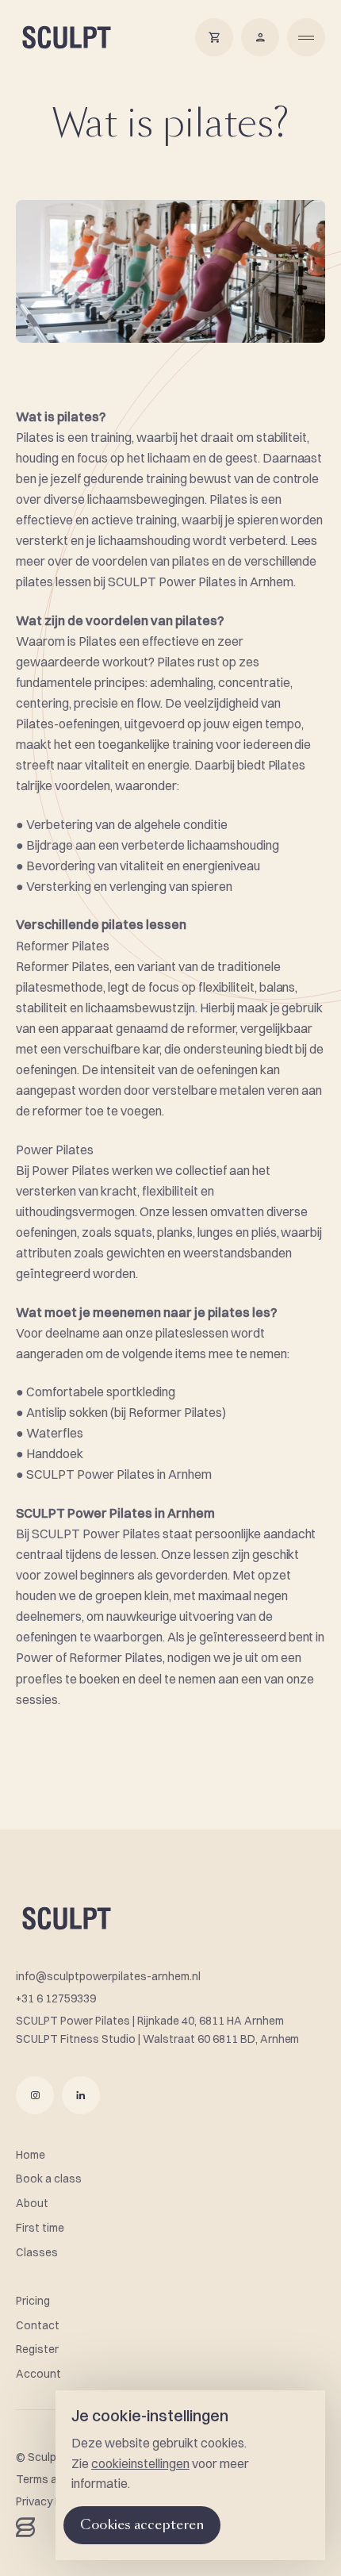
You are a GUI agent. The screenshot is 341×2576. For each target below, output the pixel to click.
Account (38, 2374)
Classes (37, 2252)
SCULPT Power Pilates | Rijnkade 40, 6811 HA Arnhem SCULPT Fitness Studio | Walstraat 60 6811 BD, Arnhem (157, 2030)
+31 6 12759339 (56, 1998)
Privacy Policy (50, 2501)
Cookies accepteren (142, 2525)
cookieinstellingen (140, 2463)
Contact (38, 2325)
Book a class (49, 2179)
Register (37, 2349)
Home (31, 2155)
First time (40, 2228)
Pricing (33, 2301)
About (32, 2203)
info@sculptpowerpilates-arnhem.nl (108, 1976)
